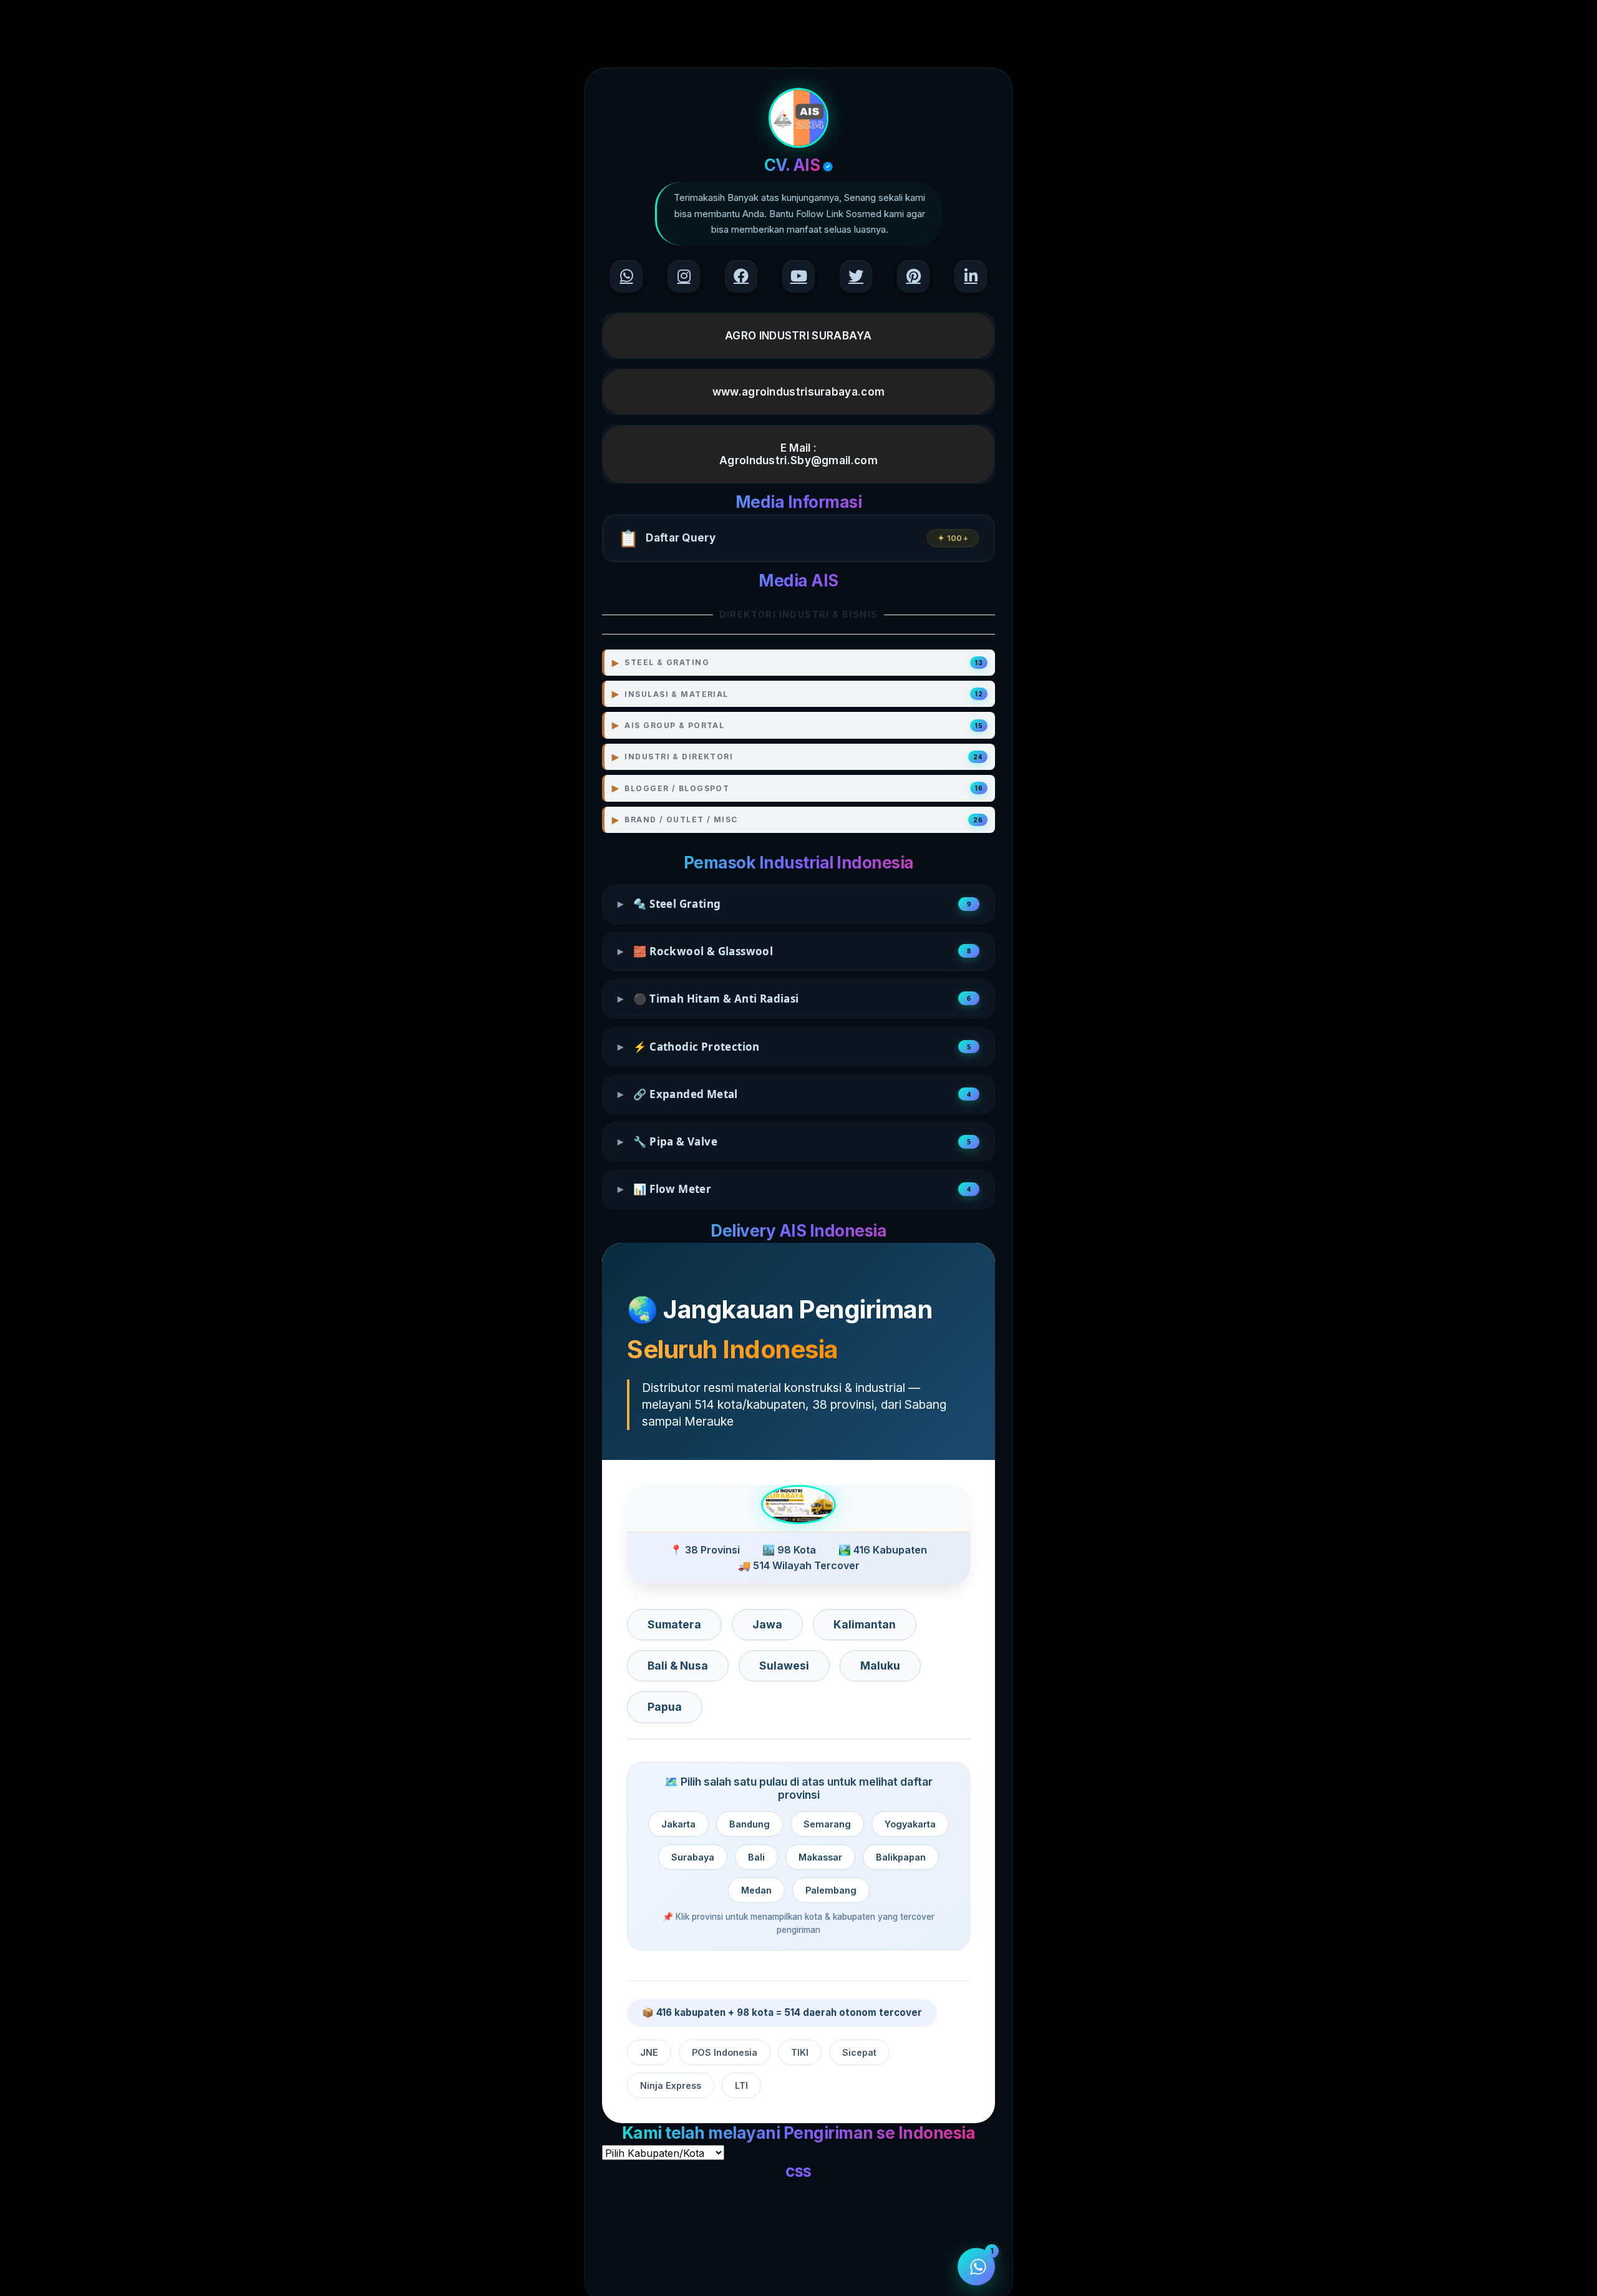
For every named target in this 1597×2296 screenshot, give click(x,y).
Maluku (880, 1666)
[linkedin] (971, 276)
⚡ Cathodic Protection (794, 1047)
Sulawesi (784, 1666)
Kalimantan (865, 1624)
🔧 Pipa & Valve (794, 1141)
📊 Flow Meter (794, 1189)
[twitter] (856, 276)
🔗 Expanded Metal (794, 1094)
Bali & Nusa (678, 1666)
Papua (665, 1707)
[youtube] (798, 276)
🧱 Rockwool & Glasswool (794, 951)
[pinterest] (913, 276)
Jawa (767, 1624)
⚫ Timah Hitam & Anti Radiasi (794, 999)
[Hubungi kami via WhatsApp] (976, 2267)
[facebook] (741, 276)
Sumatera (674, 1624)
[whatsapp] (626, 276)
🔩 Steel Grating (794, 904)
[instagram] (684, 276)
